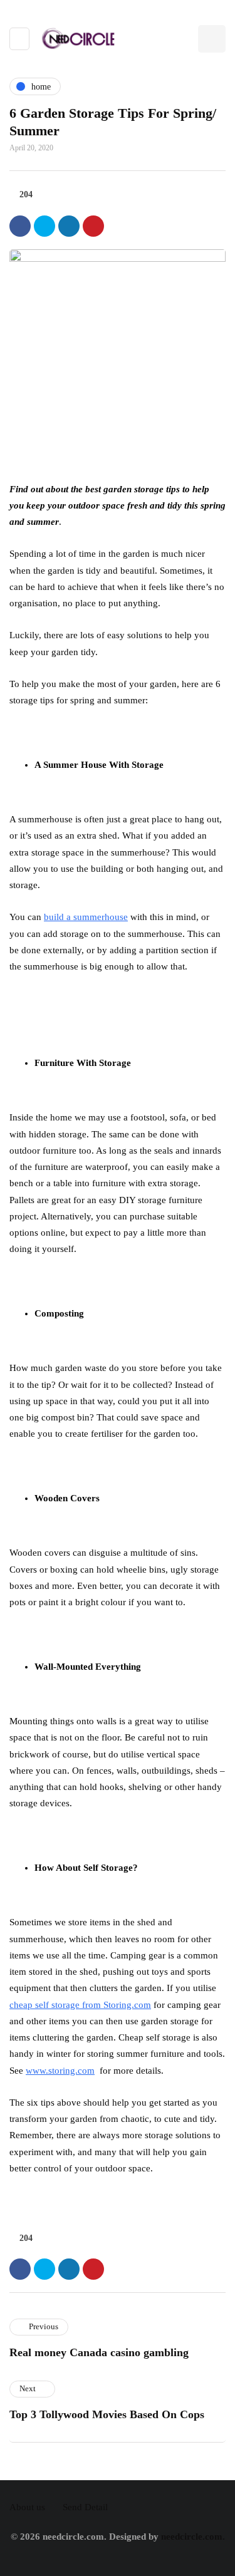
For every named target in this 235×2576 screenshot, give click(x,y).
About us (27, 2507)
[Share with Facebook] (20, 226)
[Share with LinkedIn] (69, 226)
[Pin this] (93, 226)
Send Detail (85, 2507)
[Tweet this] (44, 226)
